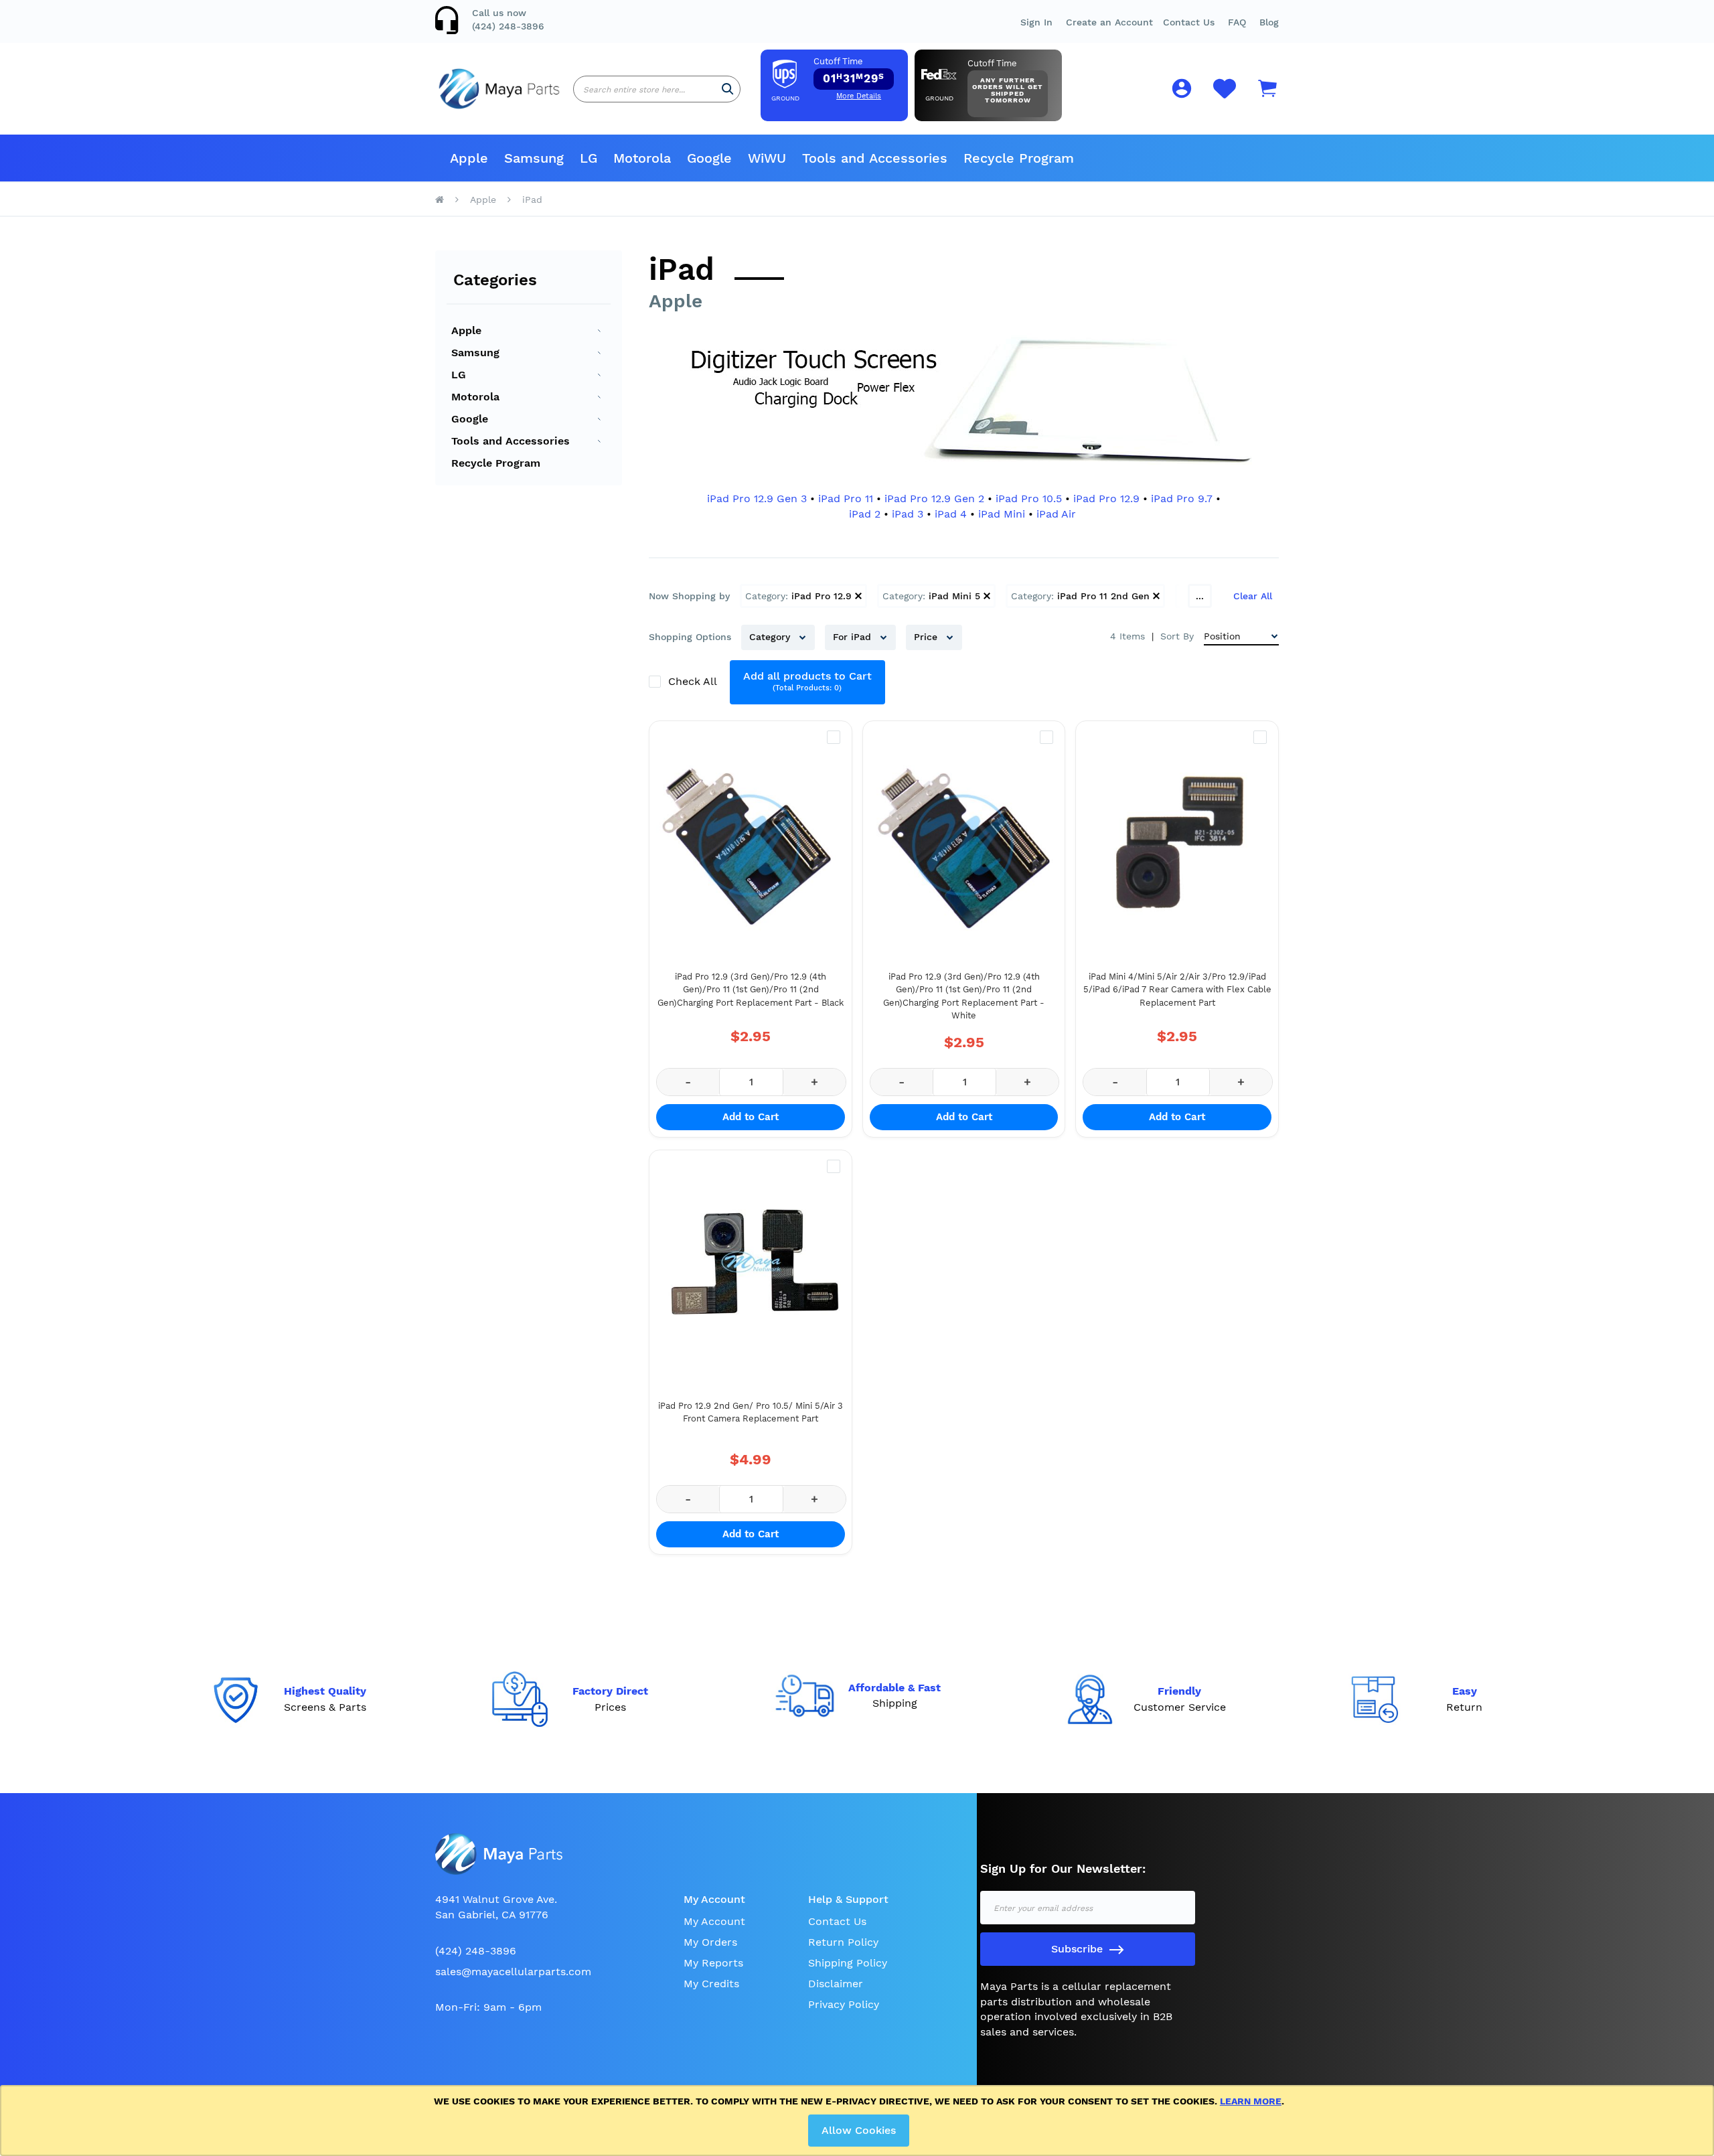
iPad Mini (1002, 514)
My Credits (711, 1984)
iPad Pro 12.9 (1106, 498)
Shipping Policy (848, 1963)
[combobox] (657, 89)
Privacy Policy (844, 2004)
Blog (1269, 22)
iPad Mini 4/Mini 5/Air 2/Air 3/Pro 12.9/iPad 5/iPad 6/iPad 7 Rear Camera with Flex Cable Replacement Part (1177, 990)
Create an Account (1109, 22)
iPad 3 (908, 514)
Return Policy (843, 1942)
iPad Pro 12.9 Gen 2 (934, 498)
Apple (483, 200)
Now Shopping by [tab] (689, 596)
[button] (1237, 22)
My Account (714, 1921)
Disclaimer (836, 1984)
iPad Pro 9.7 (1182, 498)
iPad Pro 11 (846, 498)
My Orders (710, 1942)
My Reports (713, 1963)
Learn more (1251, 2101)
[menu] (857, 158)
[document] (859, 2121)
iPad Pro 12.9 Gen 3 (757, 498)
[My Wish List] (1225, 96)
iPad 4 (951, 514)
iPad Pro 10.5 (1029, 498)
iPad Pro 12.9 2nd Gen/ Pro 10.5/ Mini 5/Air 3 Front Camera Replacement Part (751, 1412)
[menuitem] (469, 158)
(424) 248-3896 (508, 26)
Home (440, 200)
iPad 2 (865, 514)
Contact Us (1189, 22)
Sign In (1036, 22)
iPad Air (1056, 514)
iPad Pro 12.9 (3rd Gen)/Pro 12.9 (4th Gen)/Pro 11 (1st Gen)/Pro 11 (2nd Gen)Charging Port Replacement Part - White (964, 996)
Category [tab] (771, 637)
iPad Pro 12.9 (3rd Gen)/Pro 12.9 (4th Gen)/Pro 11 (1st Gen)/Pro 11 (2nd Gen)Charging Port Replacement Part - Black (751, 990)
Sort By (1177, 636)
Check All (694, 681)
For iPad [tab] (854, 637)
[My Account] (1182, 91)
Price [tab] (927, 637)
